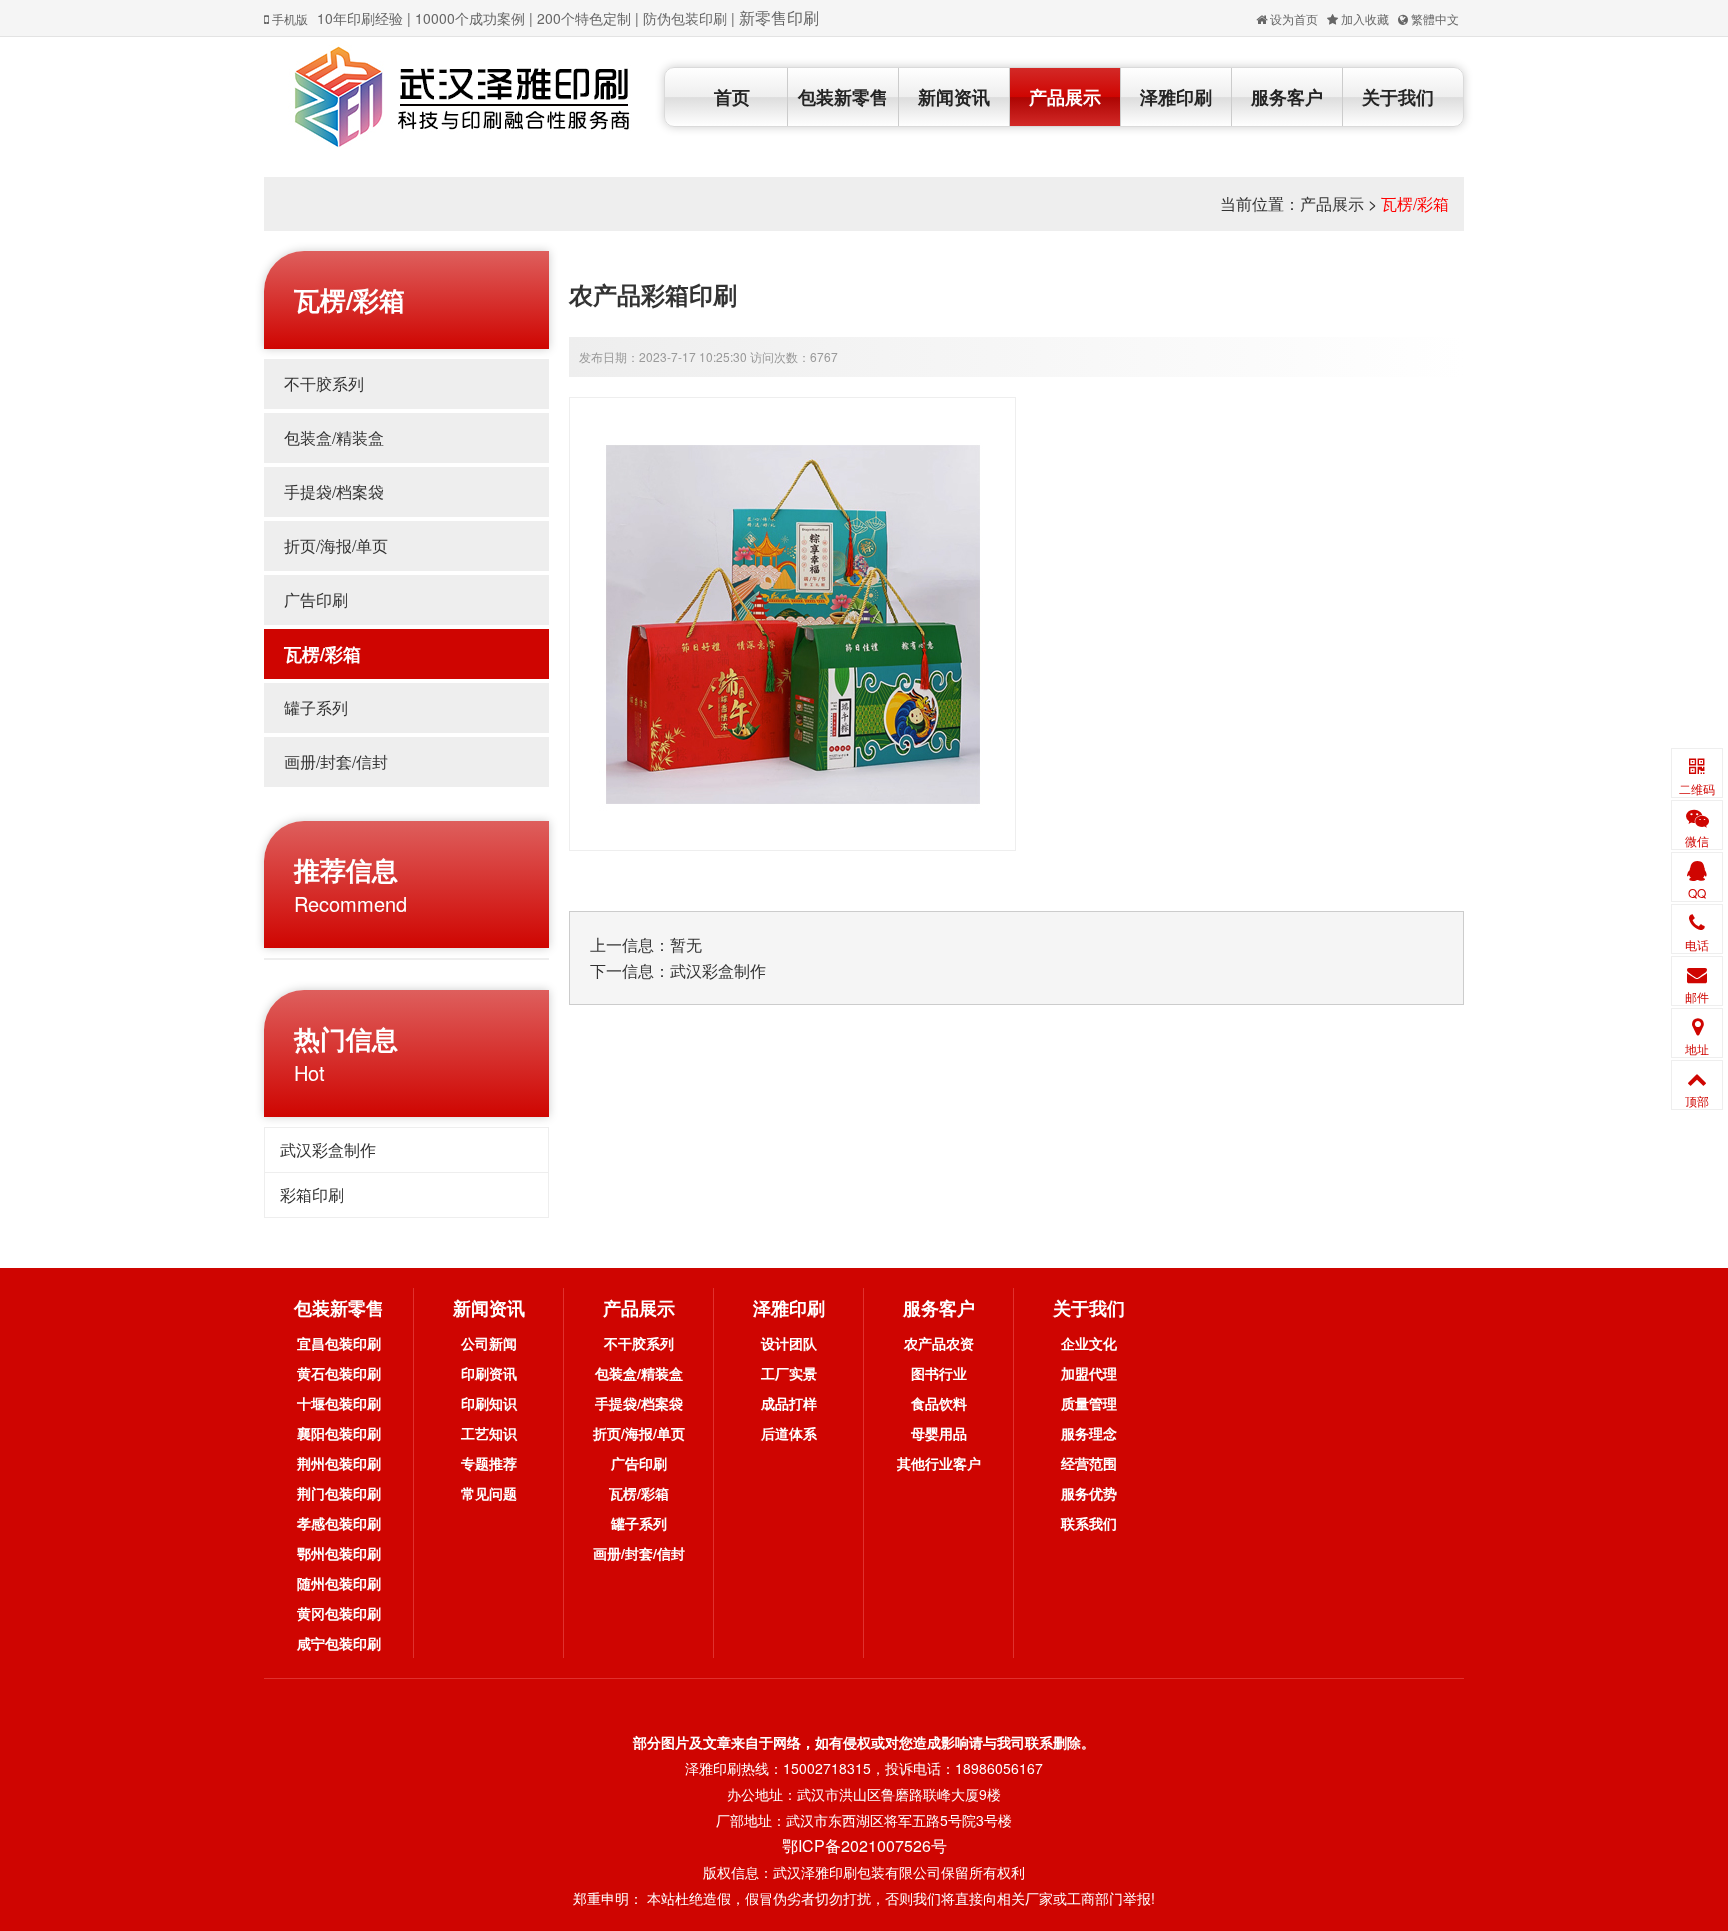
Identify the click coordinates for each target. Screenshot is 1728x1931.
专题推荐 (489, 1463)
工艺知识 (489, 1433)
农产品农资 (939, 1343)
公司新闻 (489, 1343)
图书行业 (939, 1373)
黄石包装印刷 (339, 1373)
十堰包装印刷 (339, 1403)
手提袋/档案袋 (334, 491)
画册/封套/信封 (336, 761)
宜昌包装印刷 (339, 1343)
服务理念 (1089, 1433)
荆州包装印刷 (339, 1463)
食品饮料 (939, 1403)
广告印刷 (316, 599)
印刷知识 (489, 1403)
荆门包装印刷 (339, 1493)
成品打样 (789, 1403)
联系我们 (1089, 1523)
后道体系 (789, 1433)
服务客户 (1287, 97)
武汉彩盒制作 (328, 1149)
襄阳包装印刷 (339, 1433)
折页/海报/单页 (336, 545)
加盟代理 (1089, 1373)
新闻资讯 (954, 97)
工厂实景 (789, 1373)
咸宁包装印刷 (339, 1643)
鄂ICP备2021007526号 (864, 1845)
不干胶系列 (324, 383)
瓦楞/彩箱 (1415, 203)
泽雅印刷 (1176, 97)
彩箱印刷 (312, 1194)
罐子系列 (316, 707)
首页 (732, 97)
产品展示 (1065, 97)
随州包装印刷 (339, 1583)
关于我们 (1398, 97)
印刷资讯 (489, 1373)
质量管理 (1089, 1403)
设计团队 (789, 1343)
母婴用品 (939, 1433)
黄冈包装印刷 (339, 1613)
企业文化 (1089, 1343)
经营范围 (1089, 1463)
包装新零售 (843, 97)
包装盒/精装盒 (334, 437)
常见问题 (489, 1493)
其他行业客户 (939, 1463)
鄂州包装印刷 (339, 1553)
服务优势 (1089, 1493)
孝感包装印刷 (339, 1523)
